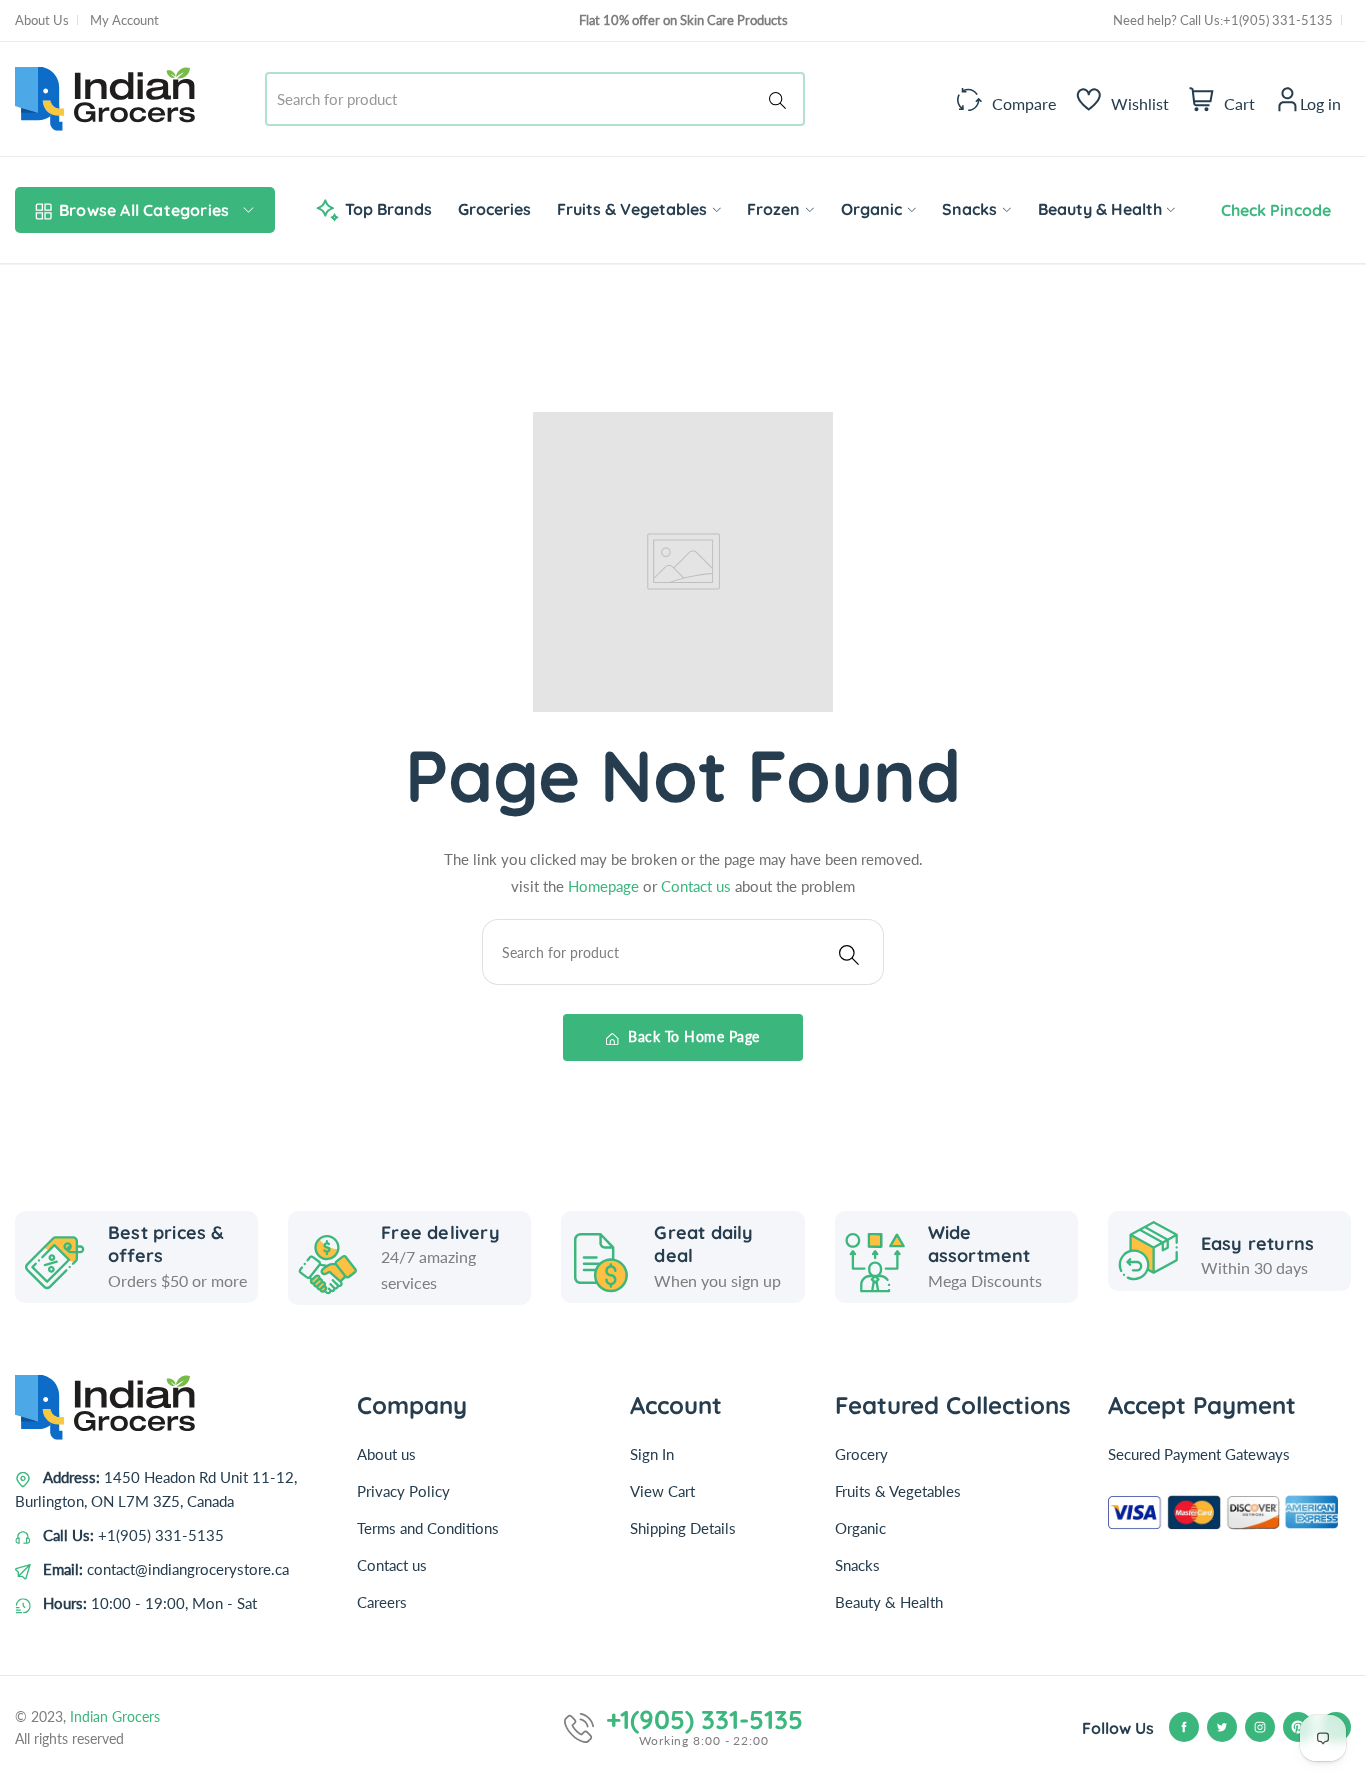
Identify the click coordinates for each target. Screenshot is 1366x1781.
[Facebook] (1184, 1727)
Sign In (652, 1454)
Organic (860, 1528)
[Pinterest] (1298, 1727)
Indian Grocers (115, 1716)
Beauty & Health (889, 1602)
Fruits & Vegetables (898, 1491)
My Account (124, 20)
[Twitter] (1222, 1727)
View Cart (662, 1491)
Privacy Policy (403, 1491)
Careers (382, 1602)
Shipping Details (683, 1528)
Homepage (605, 886)
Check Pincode (1272, 210)
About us (386, 1454)
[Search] (781, 99)
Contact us (698, 886)
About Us (42, 20)
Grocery (861, 1454)
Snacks (857, 1565)
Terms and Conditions (428, 1528)
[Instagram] (1260, 1727)
